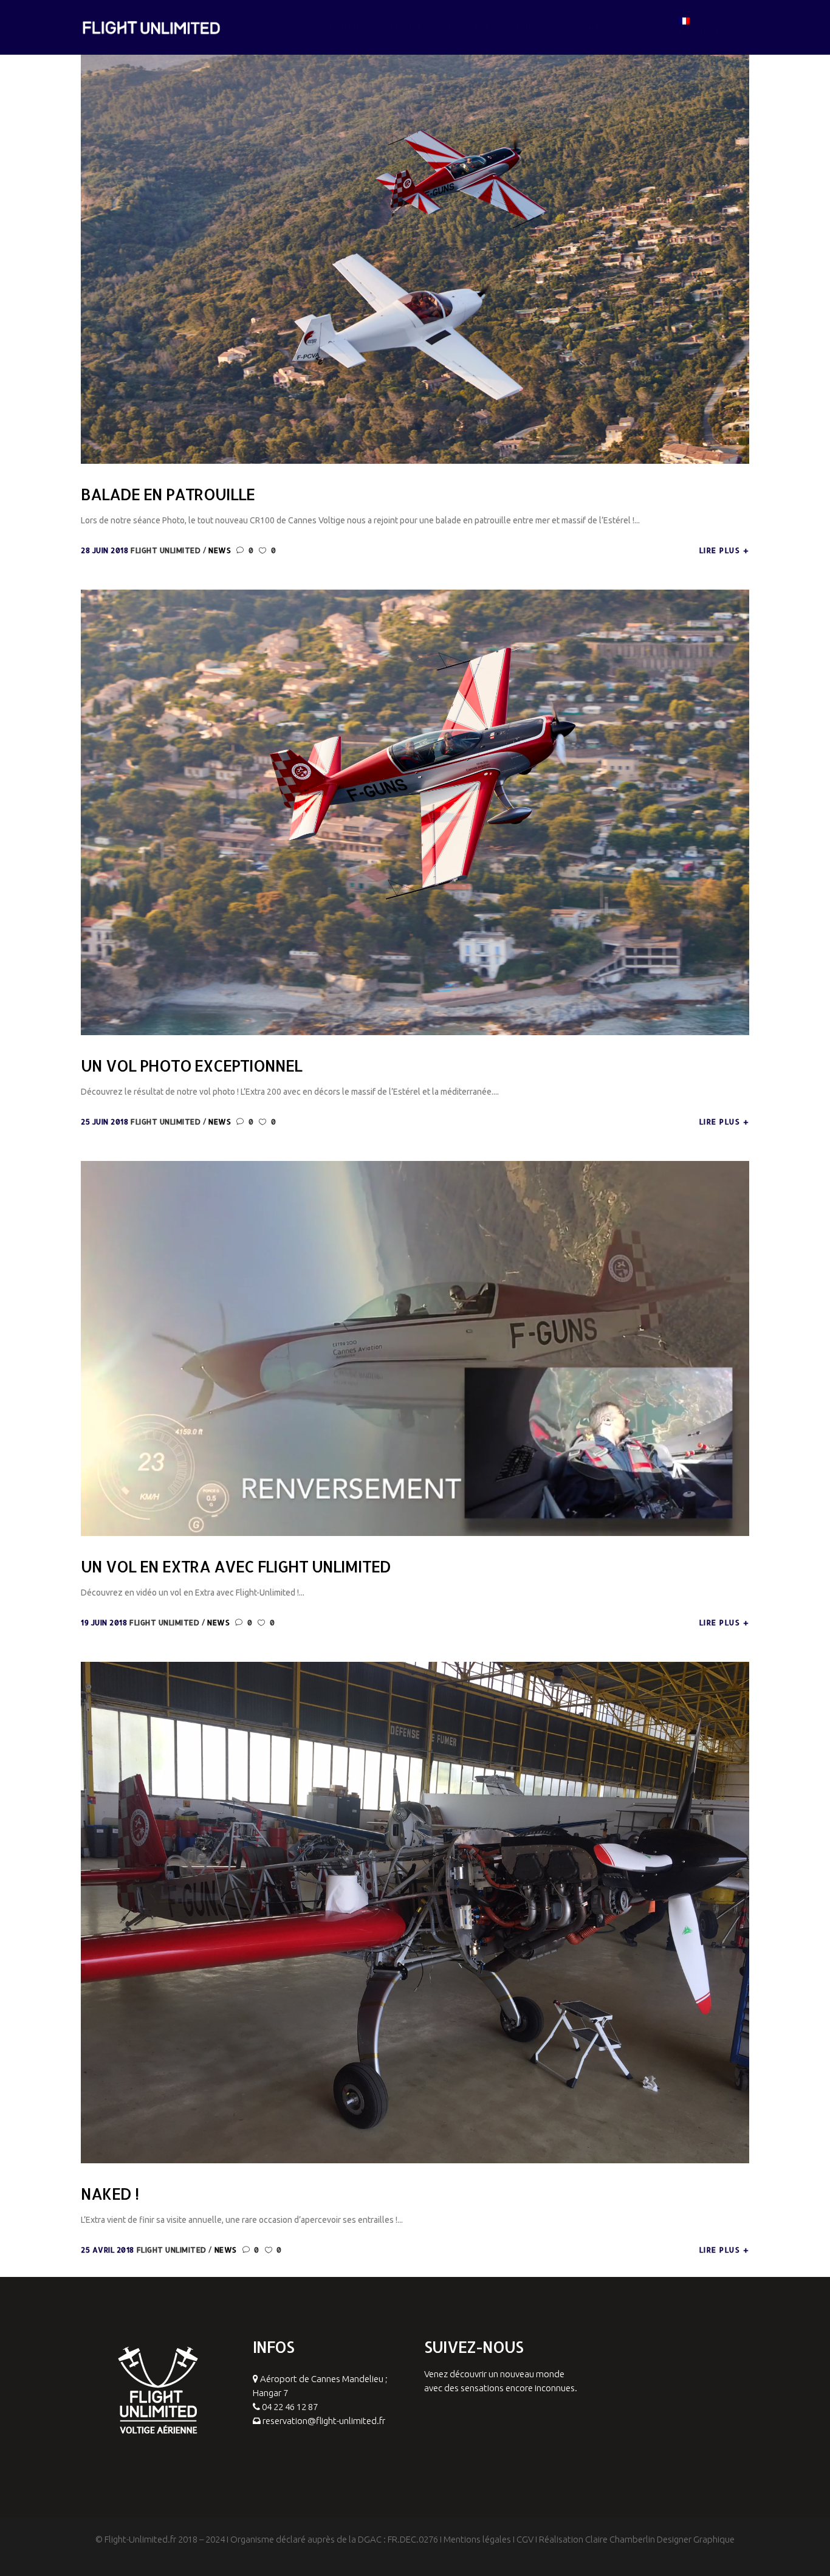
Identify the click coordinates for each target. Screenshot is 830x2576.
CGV (525, 2539)
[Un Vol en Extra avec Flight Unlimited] (415, 1348)
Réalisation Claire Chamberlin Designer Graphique (637, 2539)
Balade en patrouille (168, 494)
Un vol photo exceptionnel (191, 1066)
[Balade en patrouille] (415, 240)
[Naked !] (415, 1912)
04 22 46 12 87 (290, 2407)
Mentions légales (477, 2539)
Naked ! (110, 2194)
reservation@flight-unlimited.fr (324, 2421)
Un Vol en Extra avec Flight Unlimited (236, 1566)
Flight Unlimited (167, 550)
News (220, 550)
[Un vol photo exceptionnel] (415, 812)
